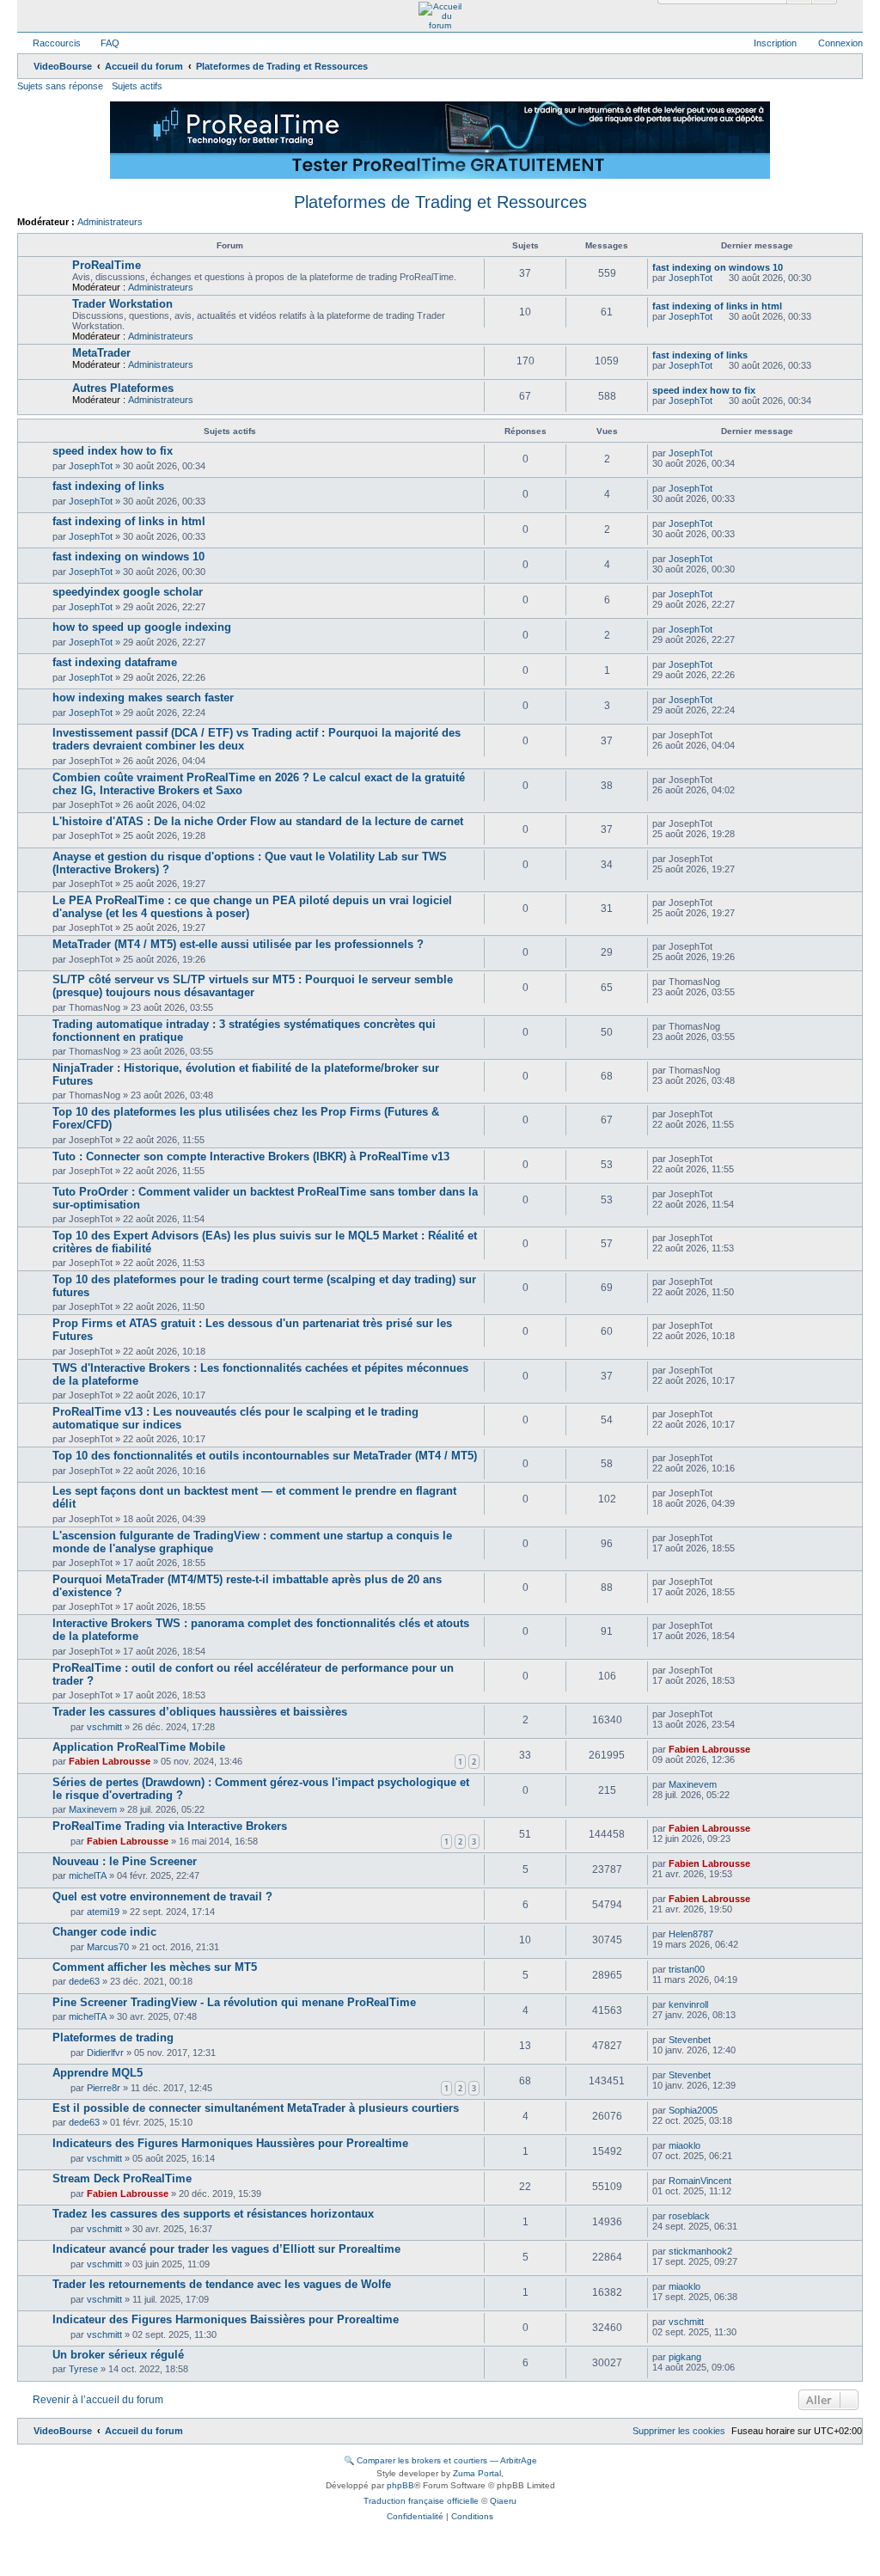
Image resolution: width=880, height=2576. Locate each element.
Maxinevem (93, 1809)
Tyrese (83, 2369)
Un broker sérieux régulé (118, 2355)
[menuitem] (102, 43)
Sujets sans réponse (60, 86)
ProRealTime (107, 265)
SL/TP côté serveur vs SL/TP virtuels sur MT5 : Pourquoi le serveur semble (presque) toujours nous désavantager (253, 986)
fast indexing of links (700, 355)
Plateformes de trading (113, 2038)
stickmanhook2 (700, 2251)
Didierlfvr (105, 2053)
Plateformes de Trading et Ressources (440, 202)
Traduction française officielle (421, 2501)
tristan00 (687, 1969)
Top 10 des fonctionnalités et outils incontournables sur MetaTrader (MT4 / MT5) (265, 1456)
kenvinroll (688, 2004)
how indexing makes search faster (143, 698)
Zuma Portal (477, 2473)
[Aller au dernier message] (721, 453)
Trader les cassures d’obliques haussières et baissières (200, 1712)
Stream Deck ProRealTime (122, 2178)
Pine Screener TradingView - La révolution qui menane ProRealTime (234, 2002)
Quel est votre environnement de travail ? (162, 1897)
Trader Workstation (122, 304)
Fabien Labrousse (110, 1761)
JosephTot (691, 278)
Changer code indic (104, 1932)
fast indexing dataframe (115, 662)
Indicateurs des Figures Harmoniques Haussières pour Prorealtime (230, 2143)
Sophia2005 (693, 2110)
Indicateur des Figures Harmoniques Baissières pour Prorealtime (226, 2319)
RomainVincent (700, 2181)
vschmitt (104, 1727)
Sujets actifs (137, 86)
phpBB (400, 2485)
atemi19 (103, 1912)
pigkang (685, 2357)
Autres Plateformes (123, 388)
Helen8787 (691, 1934)
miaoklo (684, 2145)
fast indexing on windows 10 (718, 267)
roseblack (689, 2216)
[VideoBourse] (440, 16)
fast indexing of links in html (717, 306)
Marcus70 (108, 1947)
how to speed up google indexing (142, 627)
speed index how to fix (704, 390)
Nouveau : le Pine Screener (125, 1861)
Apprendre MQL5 (98, 2073)
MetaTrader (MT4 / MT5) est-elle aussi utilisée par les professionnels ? (238, 944)
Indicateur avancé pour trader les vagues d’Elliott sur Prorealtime (226, 2249)
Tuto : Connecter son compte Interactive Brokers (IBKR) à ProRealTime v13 (251, 1156)
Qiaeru (503, 2501)
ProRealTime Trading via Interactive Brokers (170, 1826)
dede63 (84, 1981)
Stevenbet (690, 2040)
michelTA (88, 1875)
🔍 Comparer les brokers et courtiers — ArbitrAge (440, 2460)
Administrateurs (110, 222)
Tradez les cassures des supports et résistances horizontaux (213, 2214)
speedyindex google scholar (128, 592)
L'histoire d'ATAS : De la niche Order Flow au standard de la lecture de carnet (258, 821)
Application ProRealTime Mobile (139, 1747)
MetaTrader (101, 353)
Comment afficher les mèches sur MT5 (155, 1967)
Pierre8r (104, 2088)
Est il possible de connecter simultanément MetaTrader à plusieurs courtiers (256, 2108)
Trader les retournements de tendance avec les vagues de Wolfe (222, 2284)
